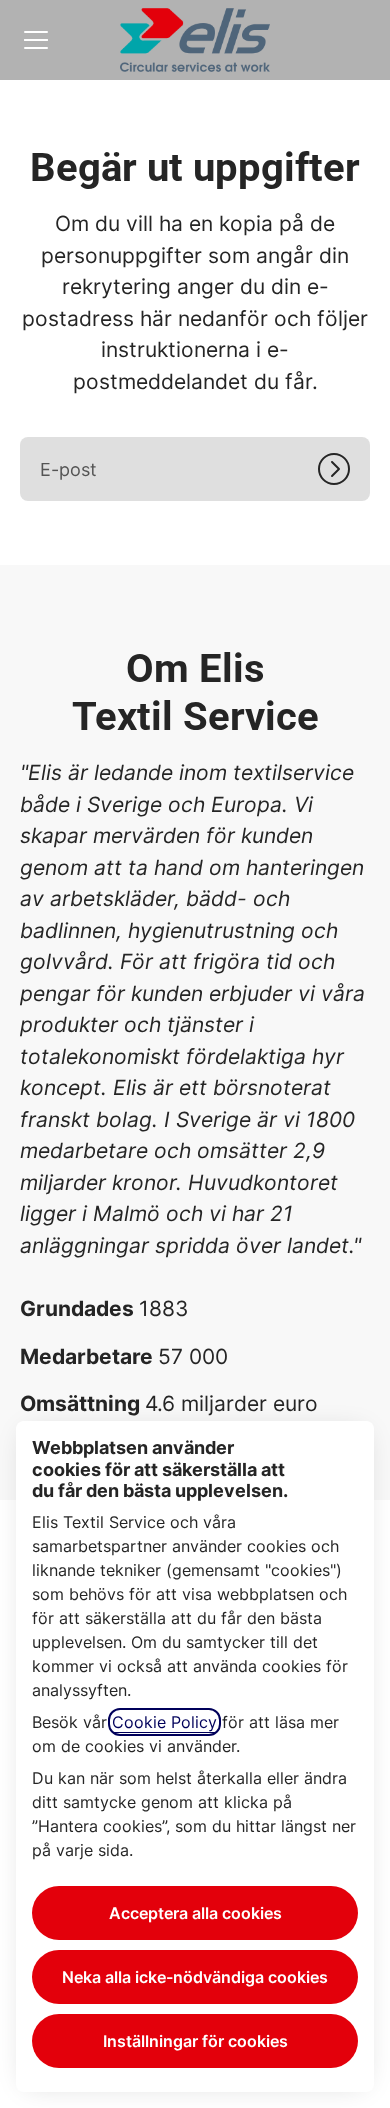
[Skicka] (344, 469)
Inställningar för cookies (195, 2041)
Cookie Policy (164, 1722)
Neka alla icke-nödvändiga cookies (195, 1977)
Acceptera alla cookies (195, 1913)
